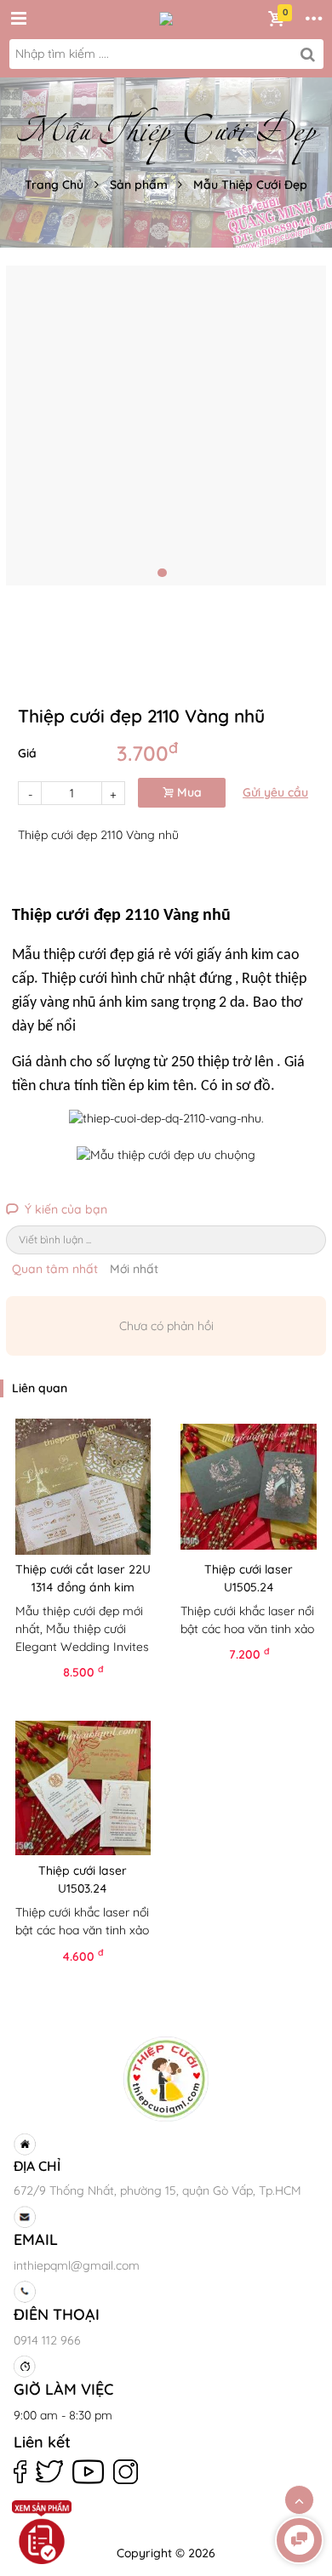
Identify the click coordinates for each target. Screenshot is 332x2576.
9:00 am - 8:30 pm (63, 2415)
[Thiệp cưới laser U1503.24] (83, 1788)
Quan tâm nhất (55, 1269)
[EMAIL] (163, 2217)
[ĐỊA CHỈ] (163, 2145)
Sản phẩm (139, 185)
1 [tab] (162, 573)
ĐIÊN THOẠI (57, 2314)
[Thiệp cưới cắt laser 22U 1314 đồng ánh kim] (83, 1487)
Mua (188, 792)
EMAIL (36, 2239)
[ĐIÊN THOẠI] (163, 2292)
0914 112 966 (47, 2340)
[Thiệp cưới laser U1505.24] (249, 1487)
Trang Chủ (54, 185)
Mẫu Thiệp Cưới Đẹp (250, 185)
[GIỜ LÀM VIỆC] (163, 2367)
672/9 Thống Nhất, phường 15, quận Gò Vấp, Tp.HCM (157, 2190)
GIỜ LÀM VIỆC (63, 2389)
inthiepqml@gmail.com (77, 2265)
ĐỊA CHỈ (37, 2166)
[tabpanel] (166, 426)
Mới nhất (134, 1269)
